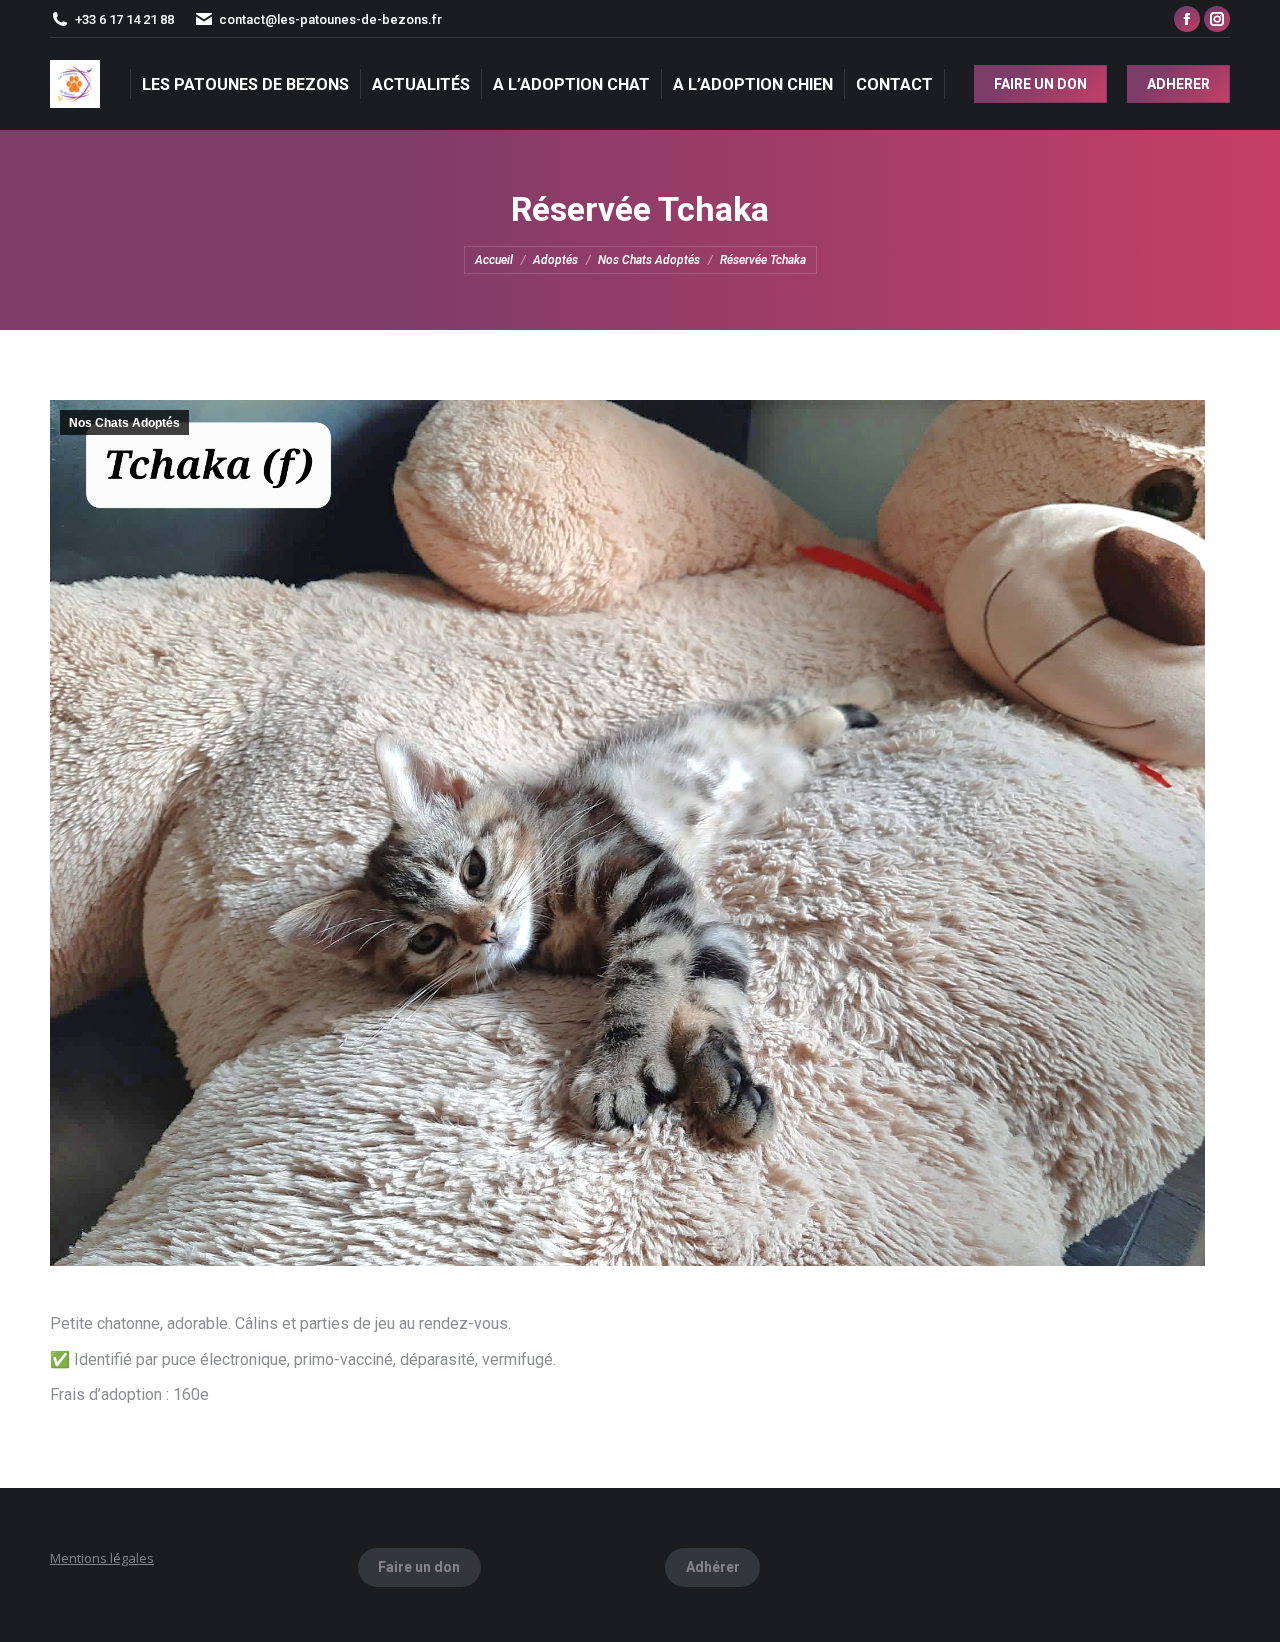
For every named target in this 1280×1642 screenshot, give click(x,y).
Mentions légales (102, 1558)
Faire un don (419, 1567)
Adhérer (713, 1567)
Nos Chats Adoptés (124, 423)
